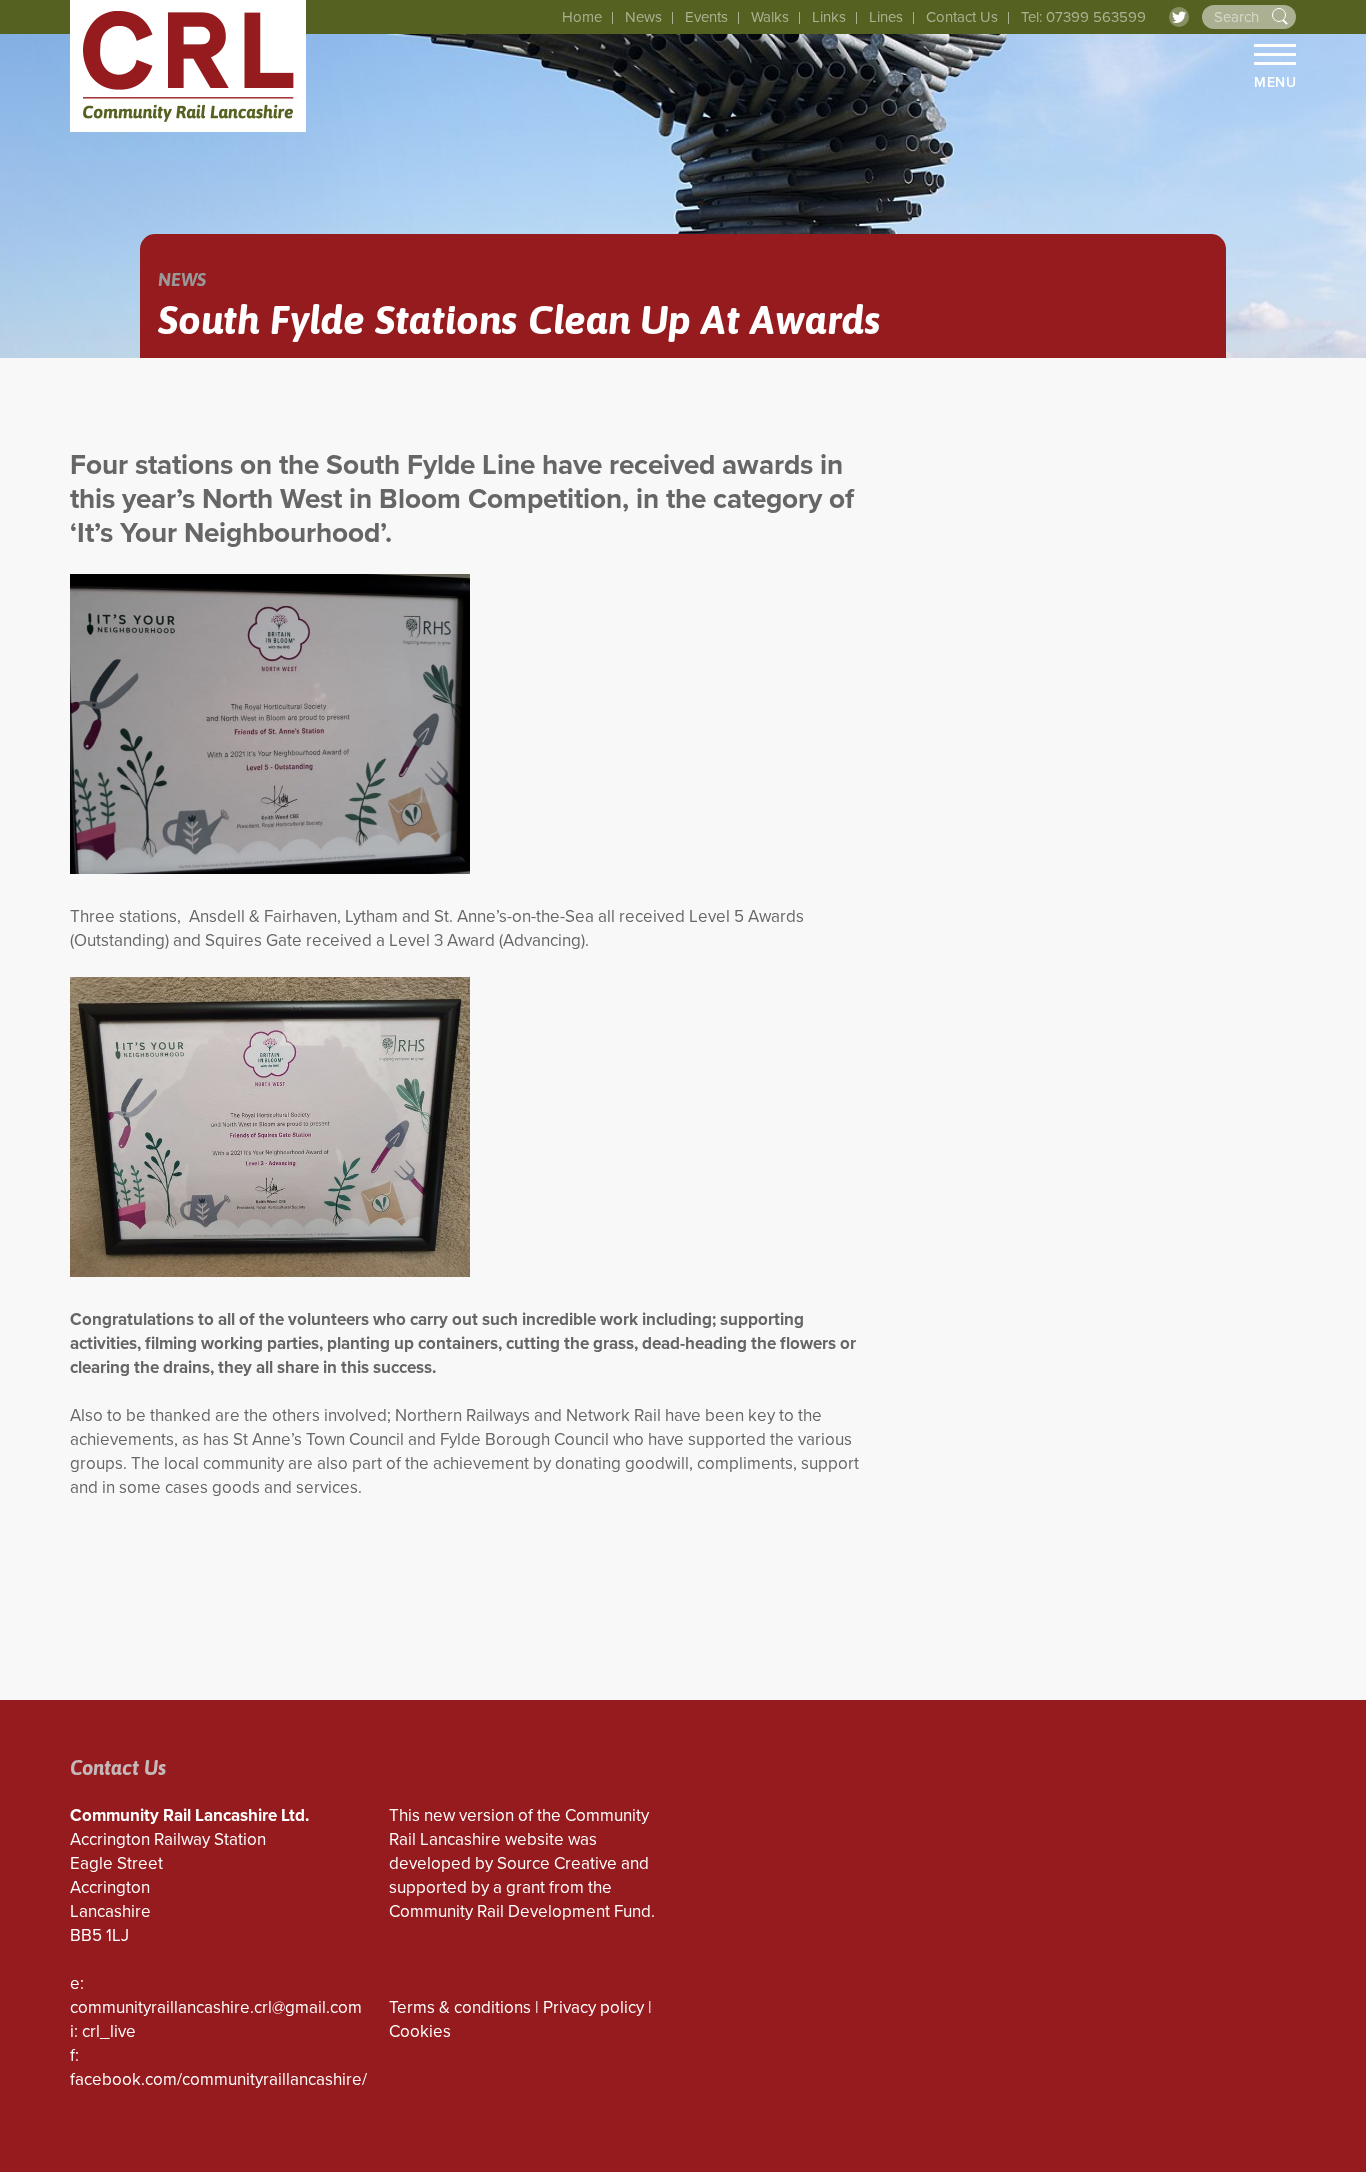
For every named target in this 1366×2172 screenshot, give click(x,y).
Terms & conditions (460, 2007)
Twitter (1179, 17)
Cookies (420, 2031)
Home (582, 17)
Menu (1275, 82)
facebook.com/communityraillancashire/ (218, 2079)
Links (829, 17)
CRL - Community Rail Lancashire (188, 66)
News (643, 17)
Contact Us (962, 17)
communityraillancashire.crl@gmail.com (216, 2007)
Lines (886, 17)
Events (706, 17)
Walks (770, 17)
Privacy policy (593, 2007)
